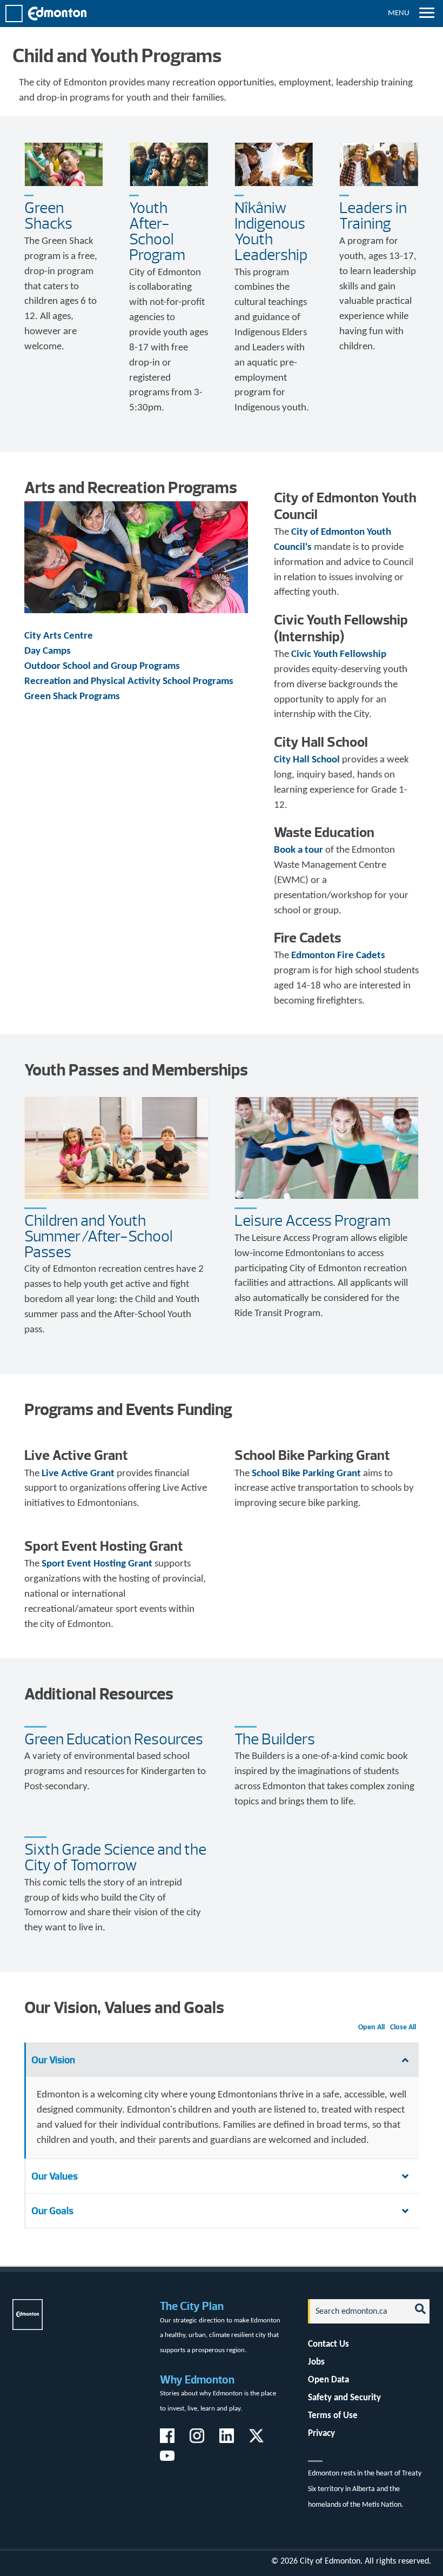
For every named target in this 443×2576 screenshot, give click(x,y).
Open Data (328, 2380)
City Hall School (307, 760)
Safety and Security (344, 2398)
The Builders (275, 1739)
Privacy (321, 2434)
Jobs (316, 2362)
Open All (371, 2027)
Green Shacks (48, 215)
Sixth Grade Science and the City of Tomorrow (115, 1857)
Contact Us (328, 2344)
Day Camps (48, 651)
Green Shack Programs (72, 697)
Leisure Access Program (313, 1220)
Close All (403, 2027)
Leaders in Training (373, 215)
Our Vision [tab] (53, 2060)
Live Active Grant (78, 1474)
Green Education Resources (114, 1739)
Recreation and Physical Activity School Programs (129, 682)
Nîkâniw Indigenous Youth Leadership (271, 231)
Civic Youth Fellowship (339, 655)
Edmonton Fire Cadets (338, 956)
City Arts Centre (59, 636)
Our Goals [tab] (52, 2211)
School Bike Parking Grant (306, 1474)
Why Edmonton (197, 2379)
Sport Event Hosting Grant (97, 1564)
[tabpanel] (222, 2118)
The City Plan (192, 2306)
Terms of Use (333, 2416)
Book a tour (298, 850)
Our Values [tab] (55, 2176)
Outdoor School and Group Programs (102, 666)
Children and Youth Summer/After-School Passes (99, 1236)
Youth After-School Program (157, 231)
